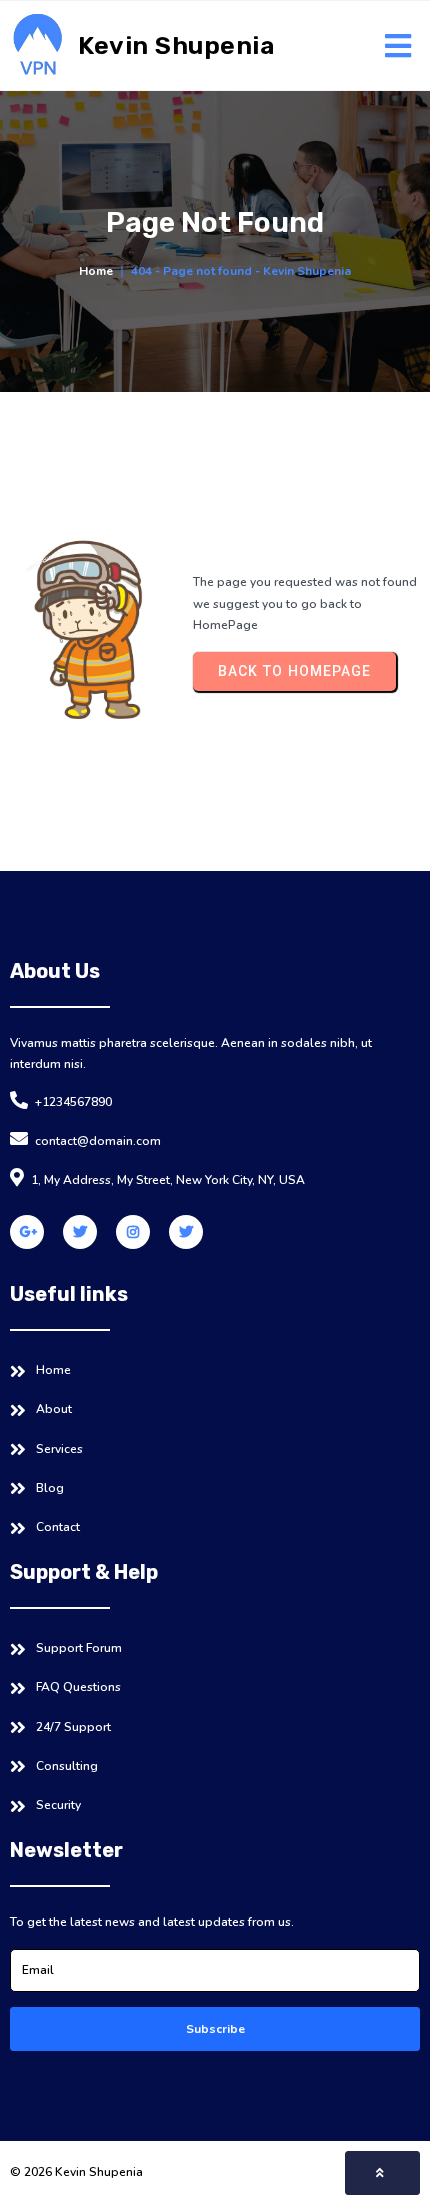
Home (96, 271)
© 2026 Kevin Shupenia (76, 2172)
